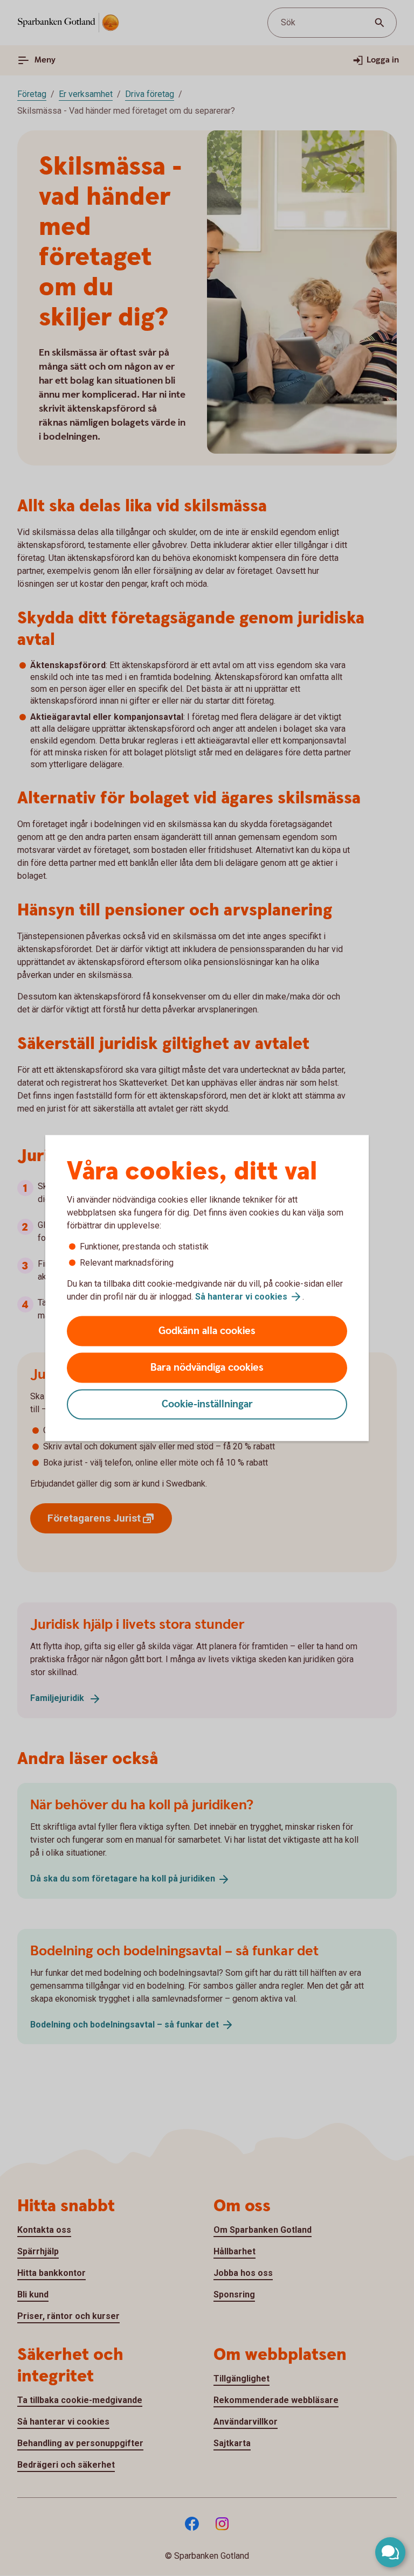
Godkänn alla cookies (207, 1331)
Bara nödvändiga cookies (207, 1368)
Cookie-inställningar (207, 1404)
